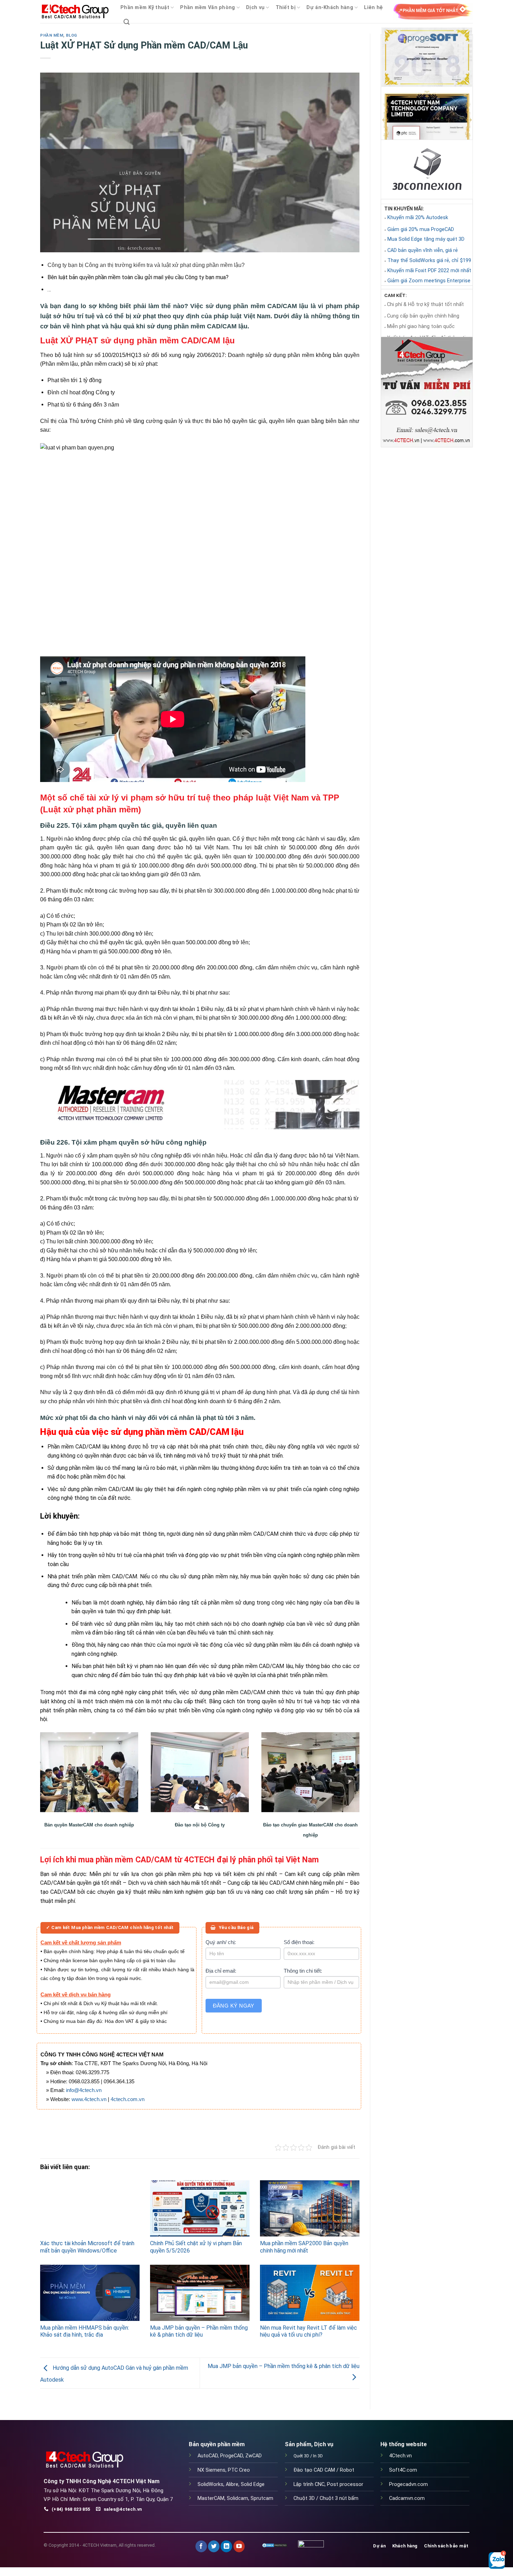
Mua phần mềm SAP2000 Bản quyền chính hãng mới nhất (304, 2247)
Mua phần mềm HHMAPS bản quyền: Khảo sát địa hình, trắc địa (85, 2331)
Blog (72, 35)
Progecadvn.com (408, 2484)
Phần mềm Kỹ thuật (145, 8)
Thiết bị (286, 8)
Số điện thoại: (299, 1942)
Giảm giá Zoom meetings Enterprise (429, 281)
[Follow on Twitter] (214, 2546)
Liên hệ (373, 8)
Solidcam (237, 2498)
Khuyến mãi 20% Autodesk (418, 218)
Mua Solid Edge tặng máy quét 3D (426, 239)
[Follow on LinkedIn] (226, 2546)
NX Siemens (211, 2470)
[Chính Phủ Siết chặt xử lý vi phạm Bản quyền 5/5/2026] (200, 2208)
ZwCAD (254, 2456)
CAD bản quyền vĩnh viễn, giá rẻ (423, 250)
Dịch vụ (255, 8)
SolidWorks (210, 2484)
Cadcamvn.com (407, 2498)
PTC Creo (239, 2470)
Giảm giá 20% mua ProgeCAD (421, 229)
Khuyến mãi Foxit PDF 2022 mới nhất (429, 271)
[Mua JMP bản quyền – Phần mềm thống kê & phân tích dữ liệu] (200, 2293)
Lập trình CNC (309, 2484)
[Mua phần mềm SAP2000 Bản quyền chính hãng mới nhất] (310, 2208)
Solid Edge (253, 2484)
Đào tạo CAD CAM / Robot (324, 2470)
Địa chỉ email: (221, 1971)
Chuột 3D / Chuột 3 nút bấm (326, 2498)
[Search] (127, 22)
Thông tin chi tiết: (303, 1971)
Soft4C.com (403, 2470)
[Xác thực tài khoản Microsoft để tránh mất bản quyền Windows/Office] (90, 2208)
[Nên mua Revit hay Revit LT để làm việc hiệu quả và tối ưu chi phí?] (310, 2293)
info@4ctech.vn (84, 2090)
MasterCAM (211, 2498)
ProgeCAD (232, 2456)
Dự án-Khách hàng (330, 8)
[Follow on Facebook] (201, 2546)
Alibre (232, 2484)
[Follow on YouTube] (239, 2546)
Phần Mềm (52, 35)
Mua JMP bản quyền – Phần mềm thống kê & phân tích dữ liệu (199, 2331)
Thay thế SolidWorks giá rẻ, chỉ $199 (429, 260)
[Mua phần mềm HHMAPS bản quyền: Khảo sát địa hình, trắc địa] (90, 2293)
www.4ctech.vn (89, 2099)
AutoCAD (208, 2456)
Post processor (345, 2484)
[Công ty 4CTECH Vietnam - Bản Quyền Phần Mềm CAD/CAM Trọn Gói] (75, 12)
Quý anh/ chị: (221, 1942)
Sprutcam (262, 2498)
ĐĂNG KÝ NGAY (234, 2006)
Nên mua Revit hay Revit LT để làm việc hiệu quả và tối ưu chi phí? (308, 2331)
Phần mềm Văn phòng (207, 8)
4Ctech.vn (400, 2456)
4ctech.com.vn (128, 2099)
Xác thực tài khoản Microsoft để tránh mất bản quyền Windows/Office (87, 2247)
